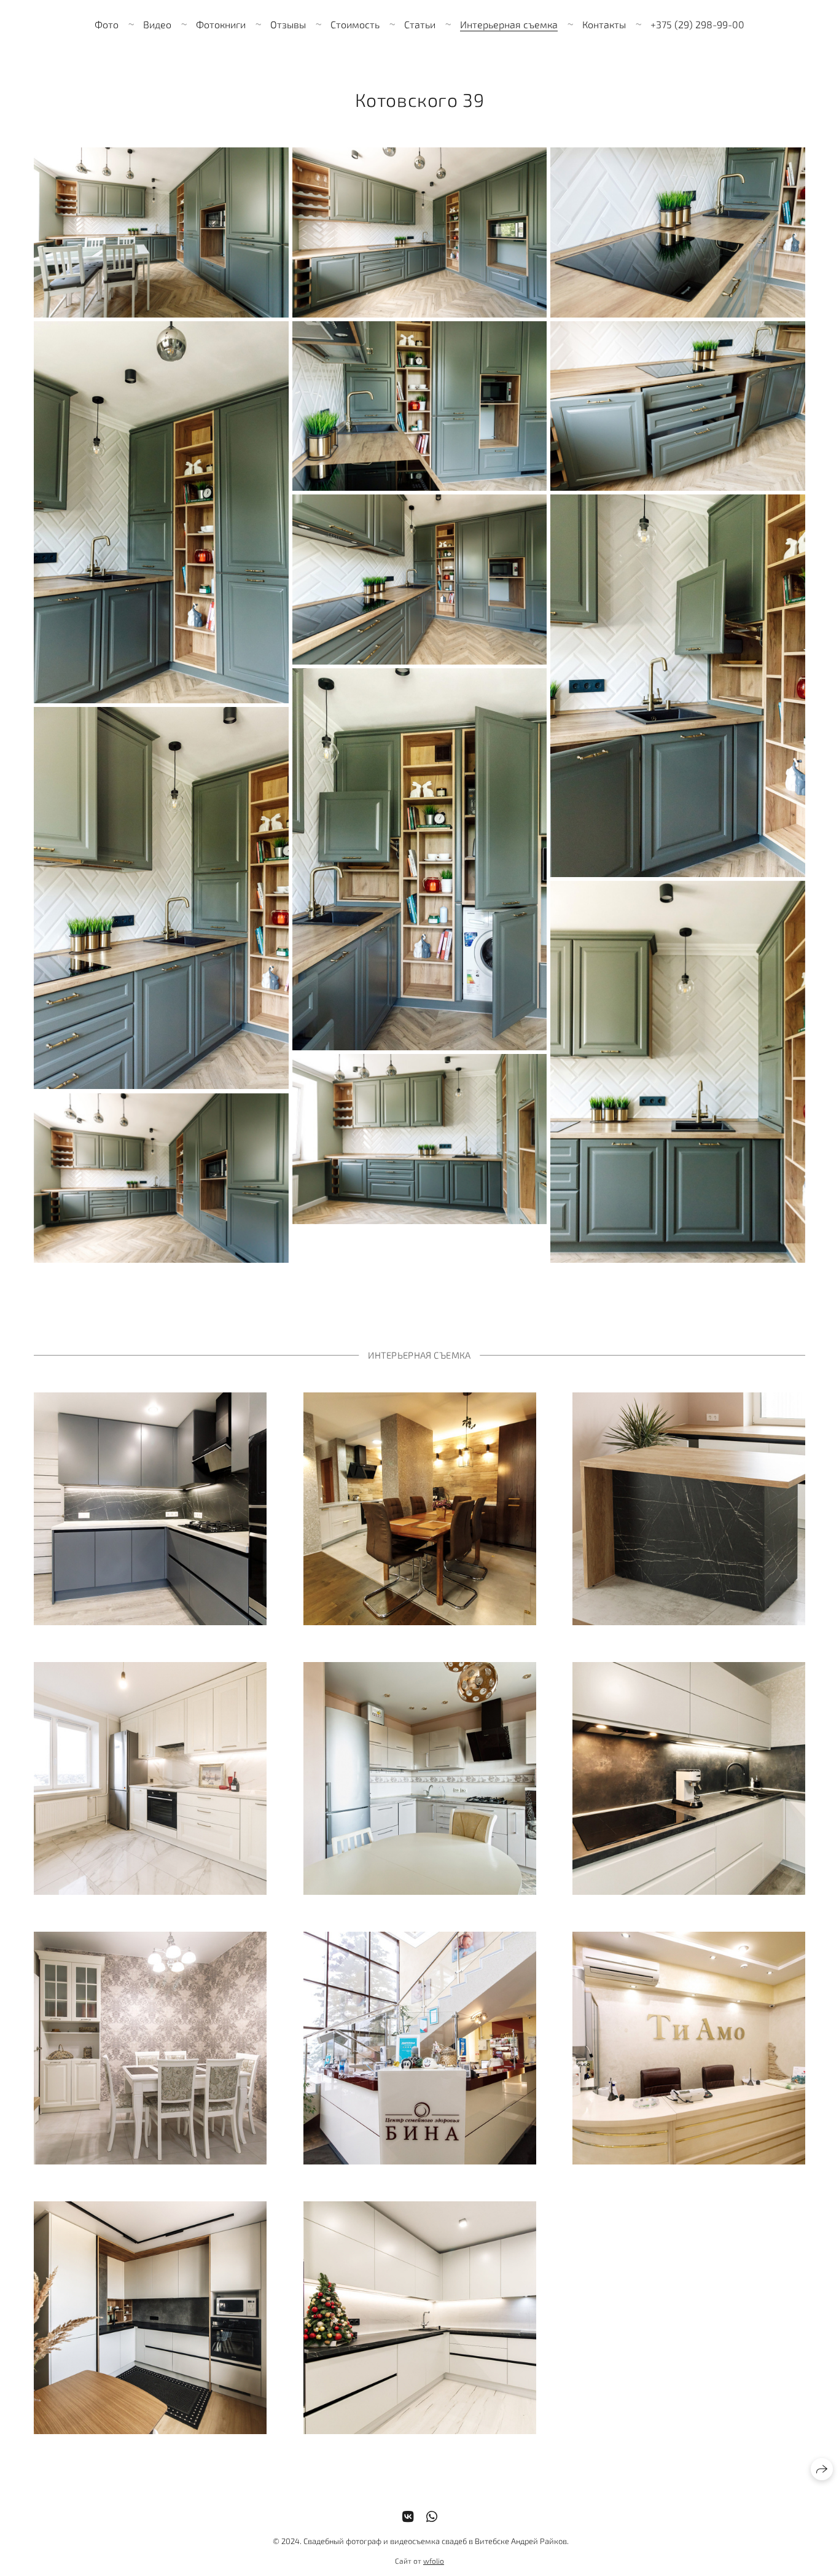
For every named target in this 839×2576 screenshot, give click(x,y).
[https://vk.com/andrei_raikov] (408, 2516)
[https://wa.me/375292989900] (432, 2516)
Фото (107, 24)
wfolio (434, 2561)
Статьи (420, 24)
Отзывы (288, 24)
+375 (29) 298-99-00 (697, 24)
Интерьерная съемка (509, 24)
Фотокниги (221, 24)
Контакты (604, 24)
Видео (157, 24)
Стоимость (355, 24)
